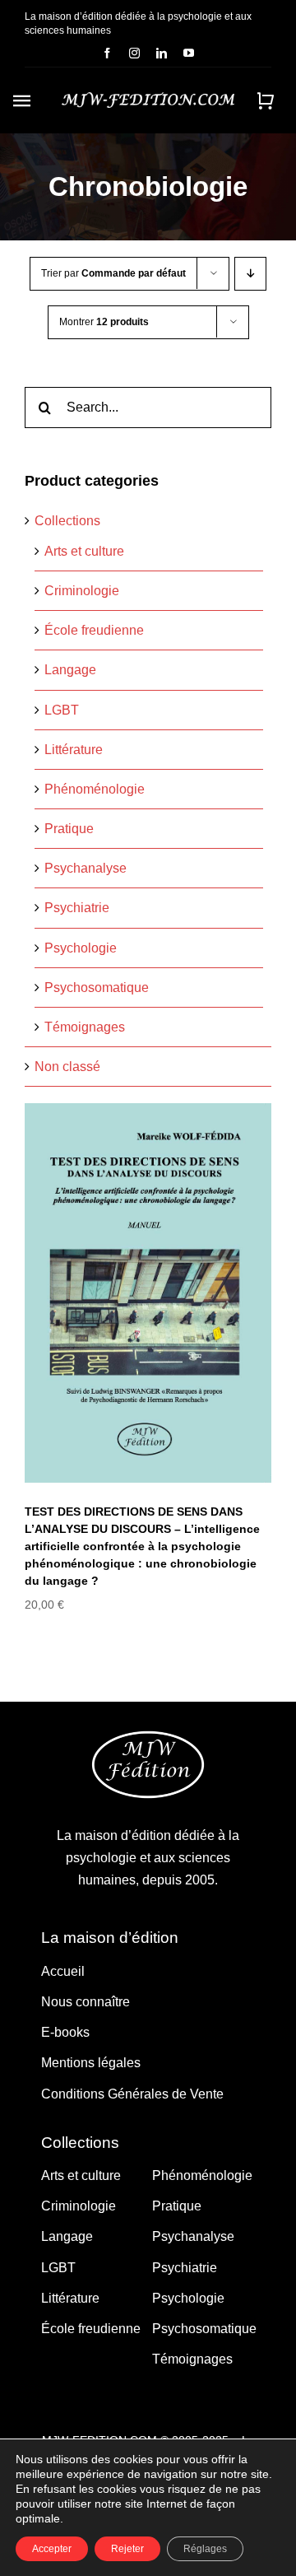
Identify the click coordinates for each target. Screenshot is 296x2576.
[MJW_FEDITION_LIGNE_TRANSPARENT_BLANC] (148, 98)
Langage (70, 670)
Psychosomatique (97, 988)
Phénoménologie (95, 789)
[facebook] (107, 53)
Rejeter (127, 2549)
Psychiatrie (77, 908)
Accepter (52, 2549)
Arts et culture (84, 551)
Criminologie (82, 591)
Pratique (69, 829)
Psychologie (81, 948)
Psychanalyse (86, 868)
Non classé (67, 1067)
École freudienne (94, 630)
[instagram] (134, 53)
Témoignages (85, 1027)
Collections (67, 521)
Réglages (205, 2549)
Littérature (74, 750)
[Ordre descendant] (250, 274)
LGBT (62, 710)
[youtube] (189, 53)
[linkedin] (162, 53)
